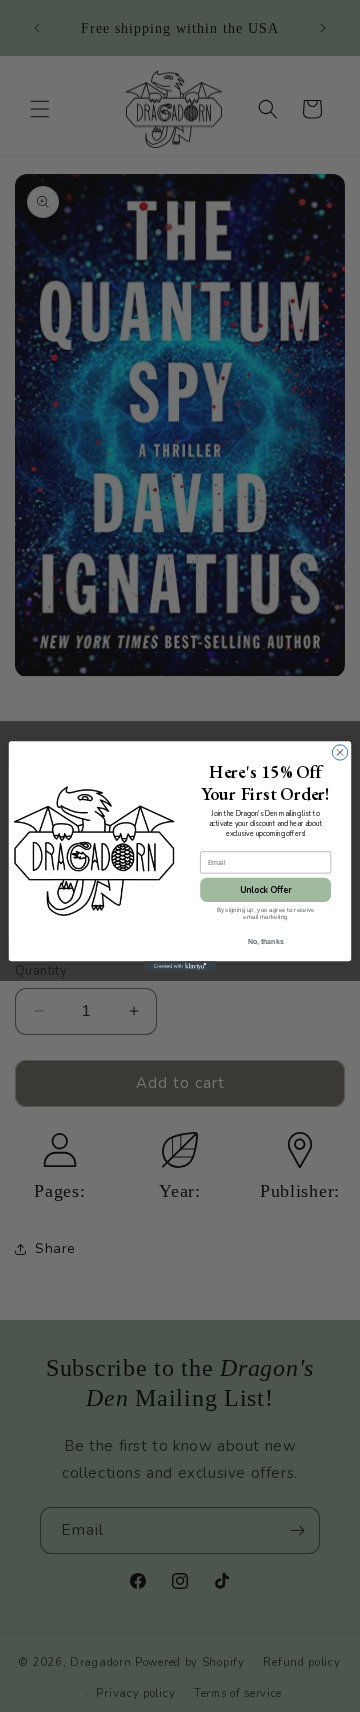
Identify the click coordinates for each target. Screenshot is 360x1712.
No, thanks (266, 940)
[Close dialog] (339, 751)
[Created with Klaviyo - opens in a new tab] (180, 966)
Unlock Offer (266, 889)
